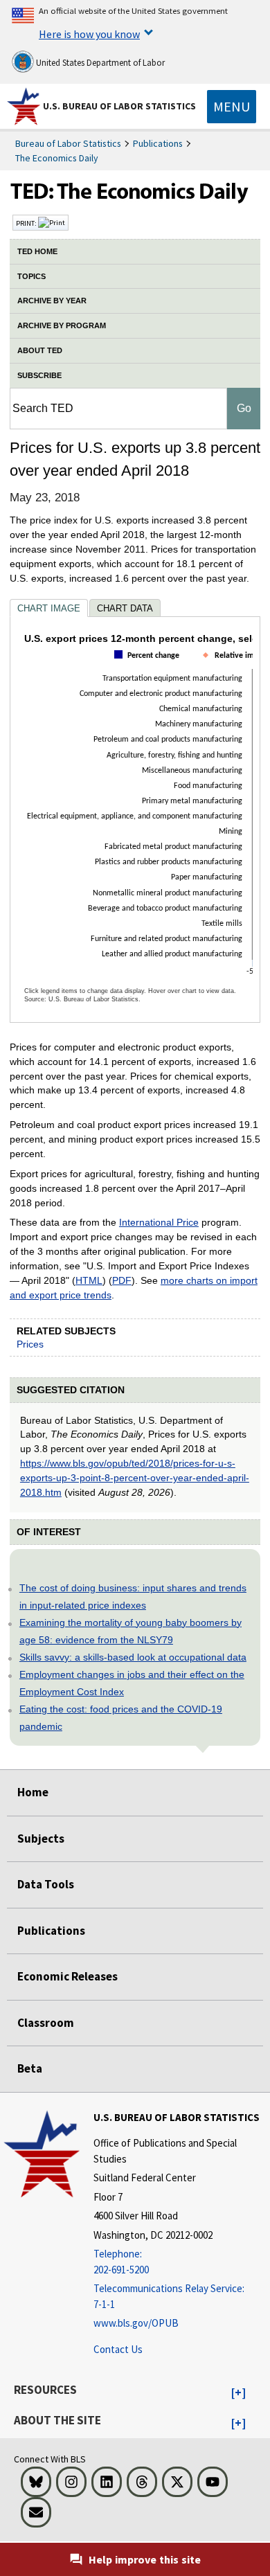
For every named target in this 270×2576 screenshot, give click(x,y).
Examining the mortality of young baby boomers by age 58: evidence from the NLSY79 (130, 1631)
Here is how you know (89, 34)
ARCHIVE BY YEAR (52, 301)
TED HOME (37, 251)
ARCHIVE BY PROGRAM (62, 325)
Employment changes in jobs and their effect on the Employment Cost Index (132, 1683)
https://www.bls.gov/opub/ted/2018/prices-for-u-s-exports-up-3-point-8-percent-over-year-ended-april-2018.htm (135, 1478)
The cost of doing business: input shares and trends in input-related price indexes (133, 1596)
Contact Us (118, 2349)
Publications (158, 143)
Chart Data (125, 608)
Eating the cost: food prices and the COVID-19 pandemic (121, 1718)
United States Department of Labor (99, 63)
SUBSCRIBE (39, 375)
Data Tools (46, 1884)
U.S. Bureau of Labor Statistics (119, 106)
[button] (238, 2393)
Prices (30, 1344)
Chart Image (49, 608)
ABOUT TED (40, 350)
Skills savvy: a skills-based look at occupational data (133, 1657)
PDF (122, 1280)
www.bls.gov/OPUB (136, 2323)
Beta (30, 2068)
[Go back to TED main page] (135, 195)
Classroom (46, 2023)
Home (33, 1792)
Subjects (41, 1839)
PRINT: (27, 223)
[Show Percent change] (150, 667)
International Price (159, 1222)
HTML (89, 1280)
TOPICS (31, 276)
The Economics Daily (57, 158)
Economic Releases (67, 1976)
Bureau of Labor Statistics (68, 143)
